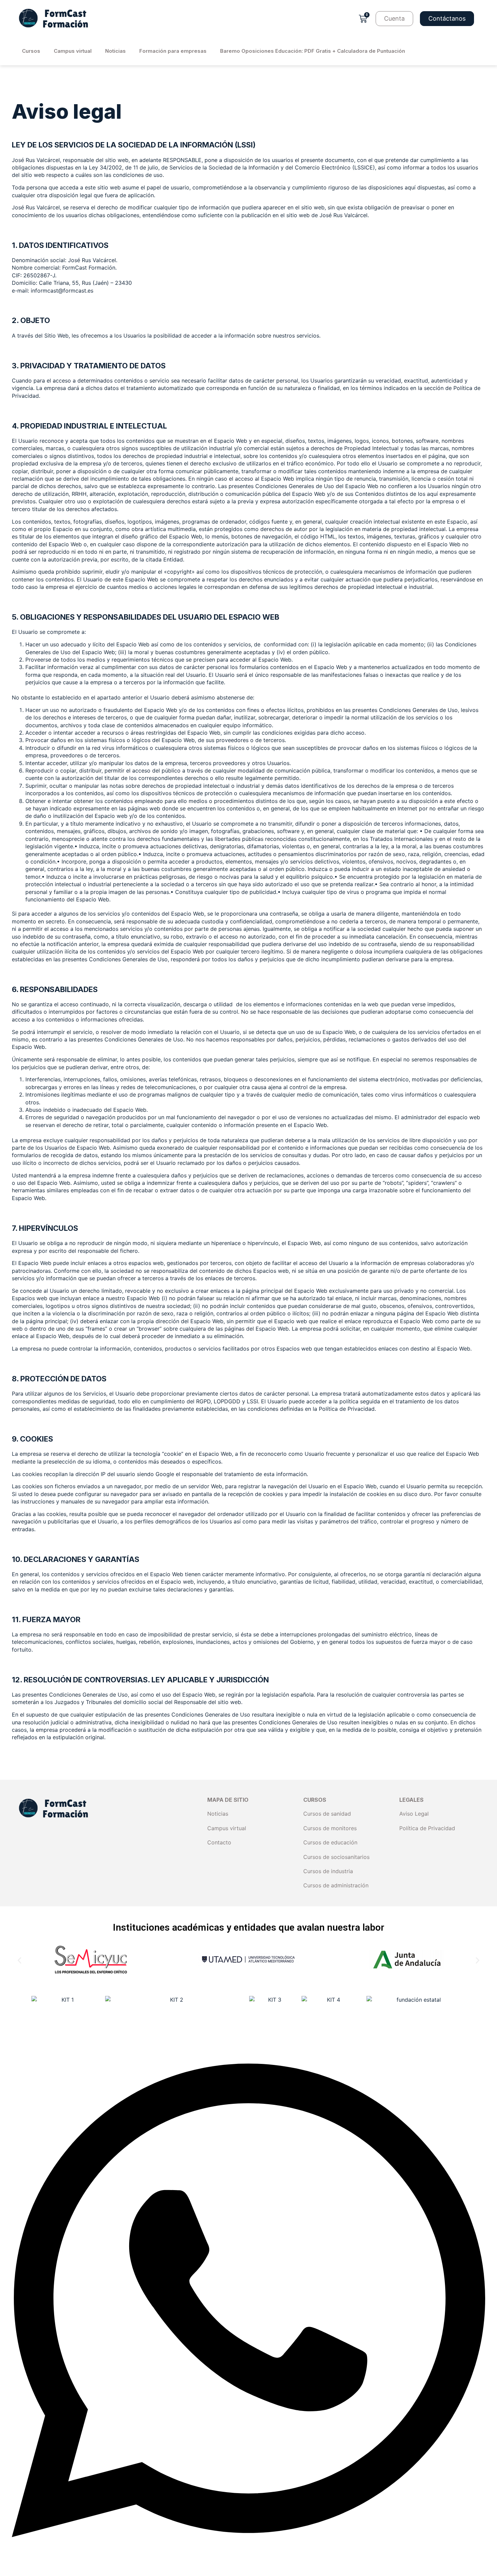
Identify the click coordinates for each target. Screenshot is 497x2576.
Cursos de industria (328, 1871)
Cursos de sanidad (327, 1814)
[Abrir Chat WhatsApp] (249, 2569)
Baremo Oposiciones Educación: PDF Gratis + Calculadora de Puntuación (313, 51)
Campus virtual (73, 51)
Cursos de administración (336, 1885)
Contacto (219, 1842)
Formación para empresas (173, 51)
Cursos (31, 51)
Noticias (115, 51)
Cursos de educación (330, 1842)
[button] (19, 1961)
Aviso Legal (414, 1814)
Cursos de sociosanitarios (336, 1857)
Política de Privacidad (427, 1828)
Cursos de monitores (330, 1828)
